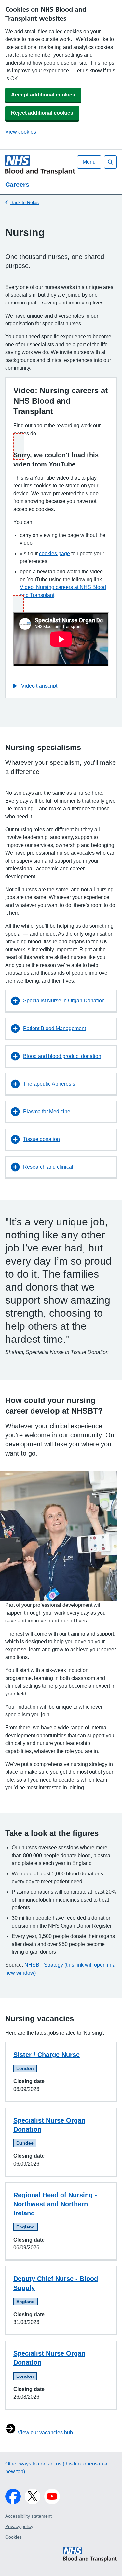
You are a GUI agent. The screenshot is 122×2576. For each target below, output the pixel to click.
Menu (89, 162)
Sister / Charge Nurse (47, 2055)
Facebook (13, 2496)
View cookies (21, 132)
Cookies (14, 2537)
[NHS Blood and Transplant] (90, 2561)
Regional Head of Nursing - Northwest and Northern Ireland (55, 2204)
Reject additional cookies (42, 113)
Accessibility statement (28, 2516)
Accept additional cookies (43, 95)
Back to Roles (25, 202)
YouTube (52, 2496)
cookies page (54, 553)
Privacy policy (19, 2526)
